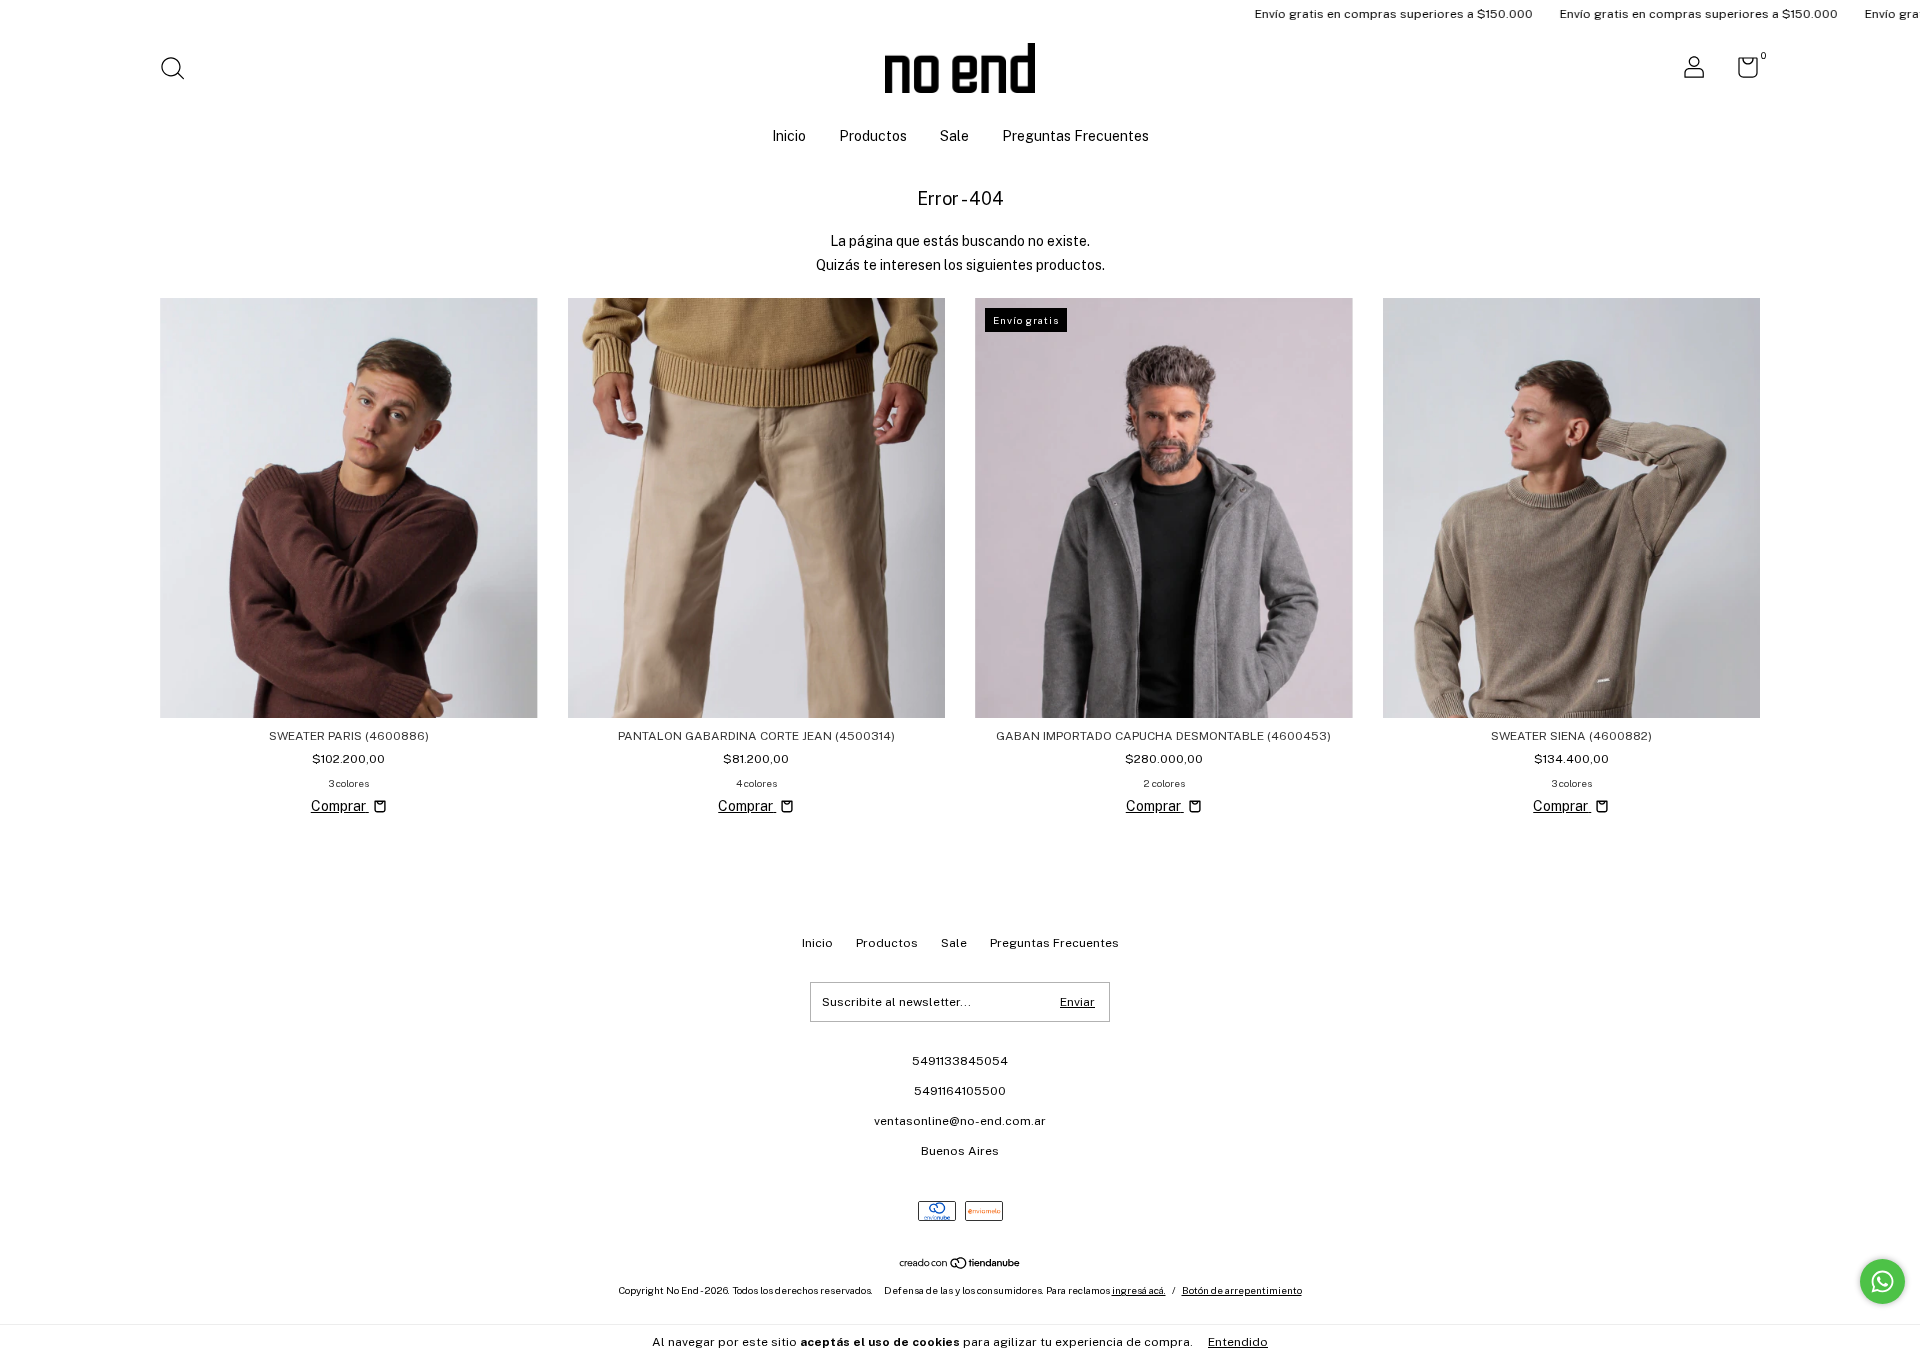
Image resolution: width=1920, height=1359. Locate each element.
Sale (954, 136)
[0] (1740, 72)
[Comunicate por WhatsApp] (1882, 1281)
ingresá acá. (1139, 1290)
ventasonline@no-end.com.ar (960, 1121)
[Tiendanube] (960, 1265)
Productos (873, 136)
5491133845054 (960, 1061)
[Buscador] (179, 71)
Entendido (1238, 1342)
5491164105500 (960, 1091)
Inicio (789, 136)
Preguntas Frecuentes (1075, 136)
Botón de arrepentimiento (1242, 1290)
